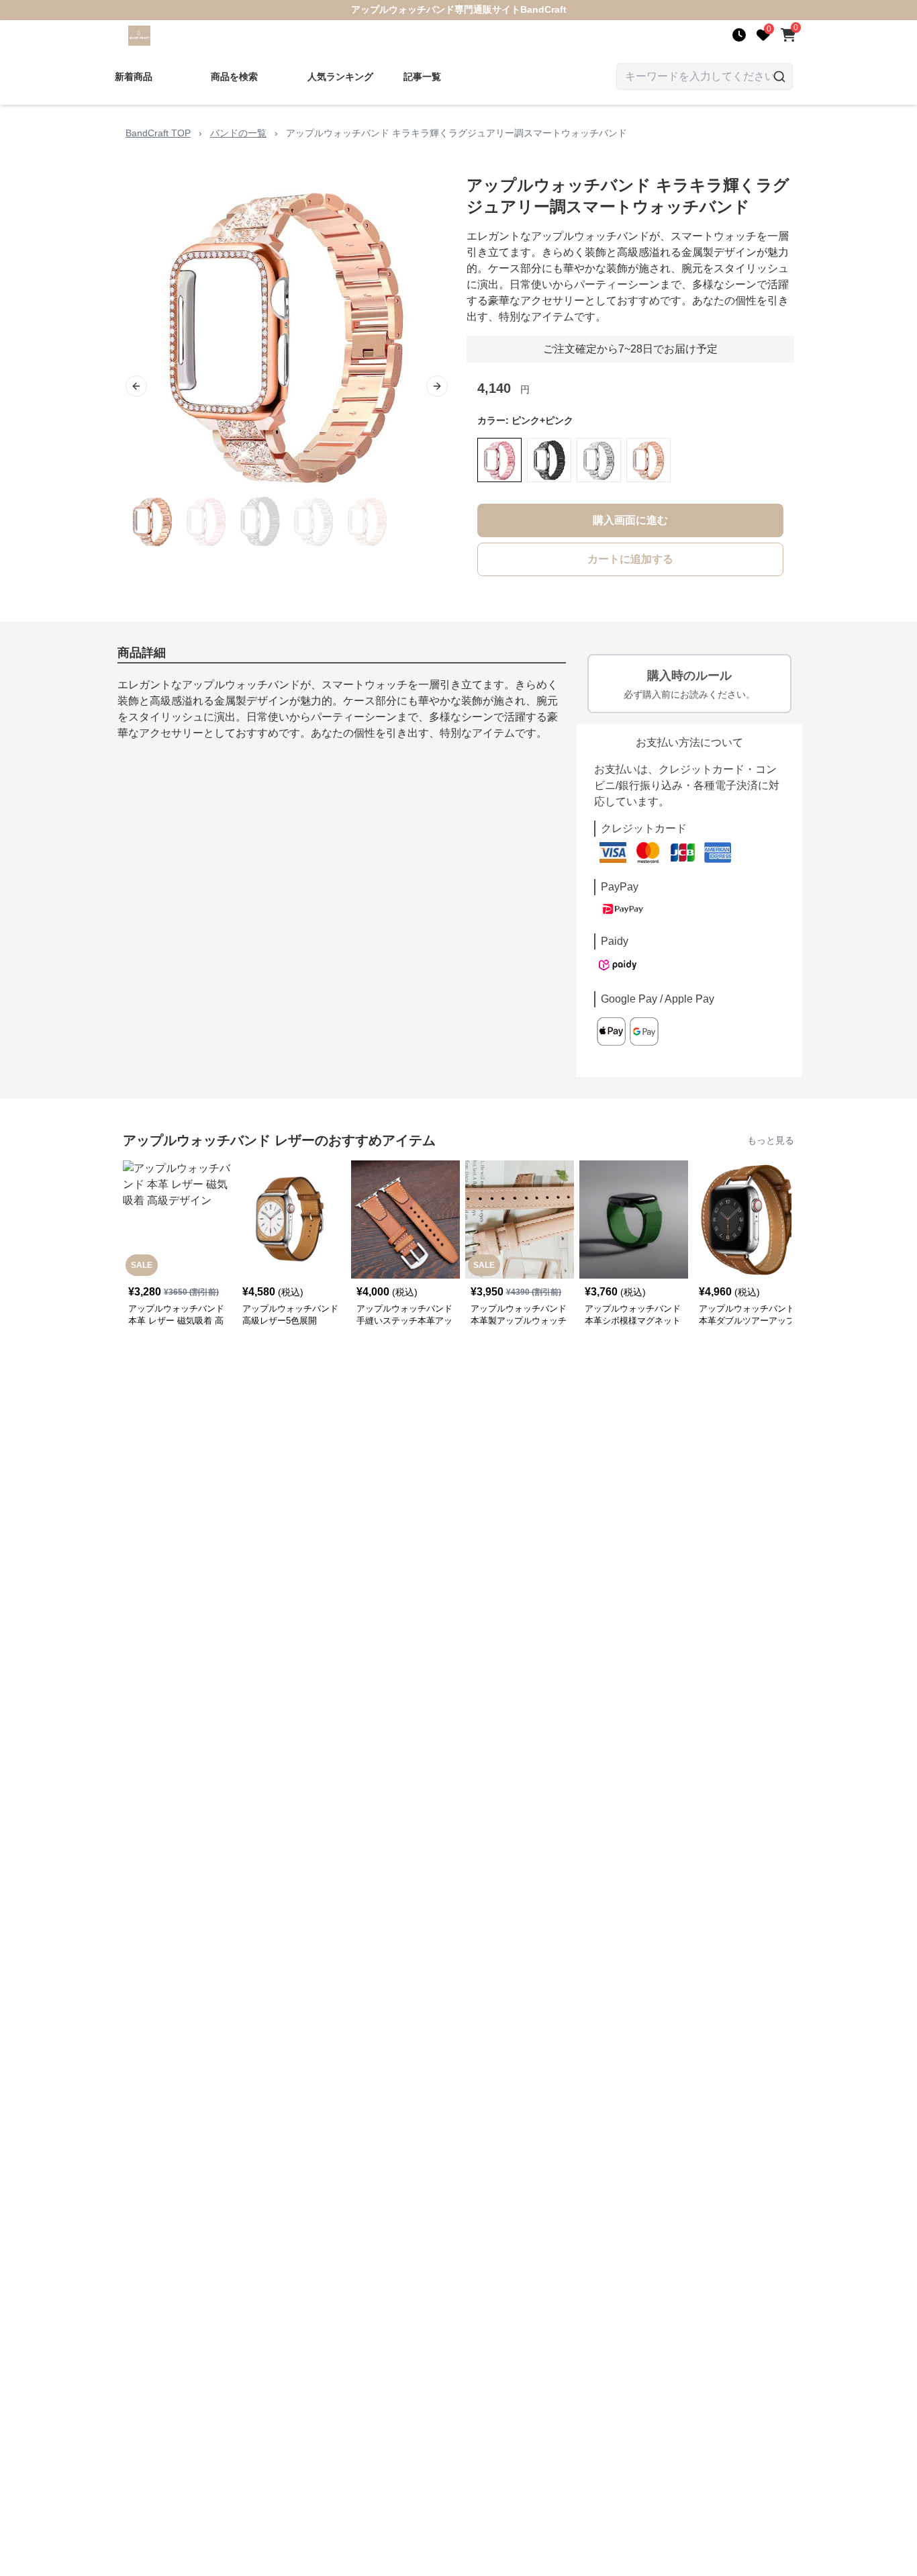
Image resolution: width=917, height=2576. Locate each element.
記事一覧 (422, 77)
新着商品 (134, 77)
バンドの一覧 (238, 133)
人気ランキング (340, 77)
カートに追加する (630, 559)
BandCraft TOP (158, 133)
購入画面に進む (630, 520)
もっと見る (771, 1140)
